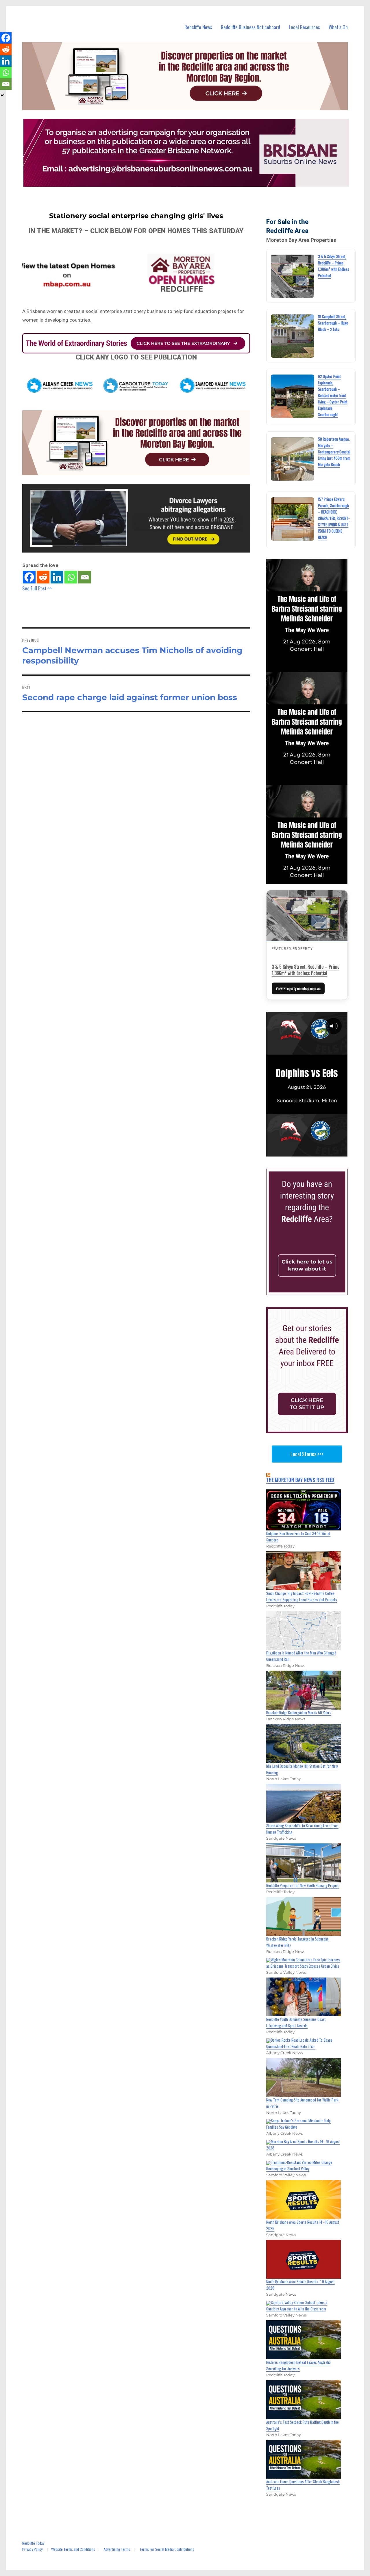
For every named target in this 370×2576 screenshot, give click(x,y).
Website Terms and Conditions (73, 2549)
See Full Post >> (37, 588)
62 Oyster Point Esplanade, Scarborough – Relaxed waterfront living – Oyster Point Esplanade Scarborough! (333, 395)
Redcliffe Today (33, 2543)
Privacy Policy (32, 2549)
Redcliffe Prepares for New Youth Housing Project (303, 1885)
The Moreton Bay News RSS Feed (300, 1480)
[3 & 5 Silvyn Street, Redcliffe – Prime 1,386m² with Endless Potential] (293, 276)
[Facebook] (29, 577)
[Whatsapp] (71, 577)
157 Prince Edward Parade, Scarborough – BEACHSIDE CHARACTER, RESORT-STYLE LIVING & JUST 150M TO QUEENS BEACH (334, 518)
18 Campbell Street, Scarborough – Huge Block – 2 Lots (333, 323)
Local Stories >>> (307, 1454)
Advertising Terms (117, 2549)
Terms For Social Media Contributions (167, 2549)
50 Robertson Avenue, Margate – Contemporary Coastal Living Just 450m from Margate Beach (334, 452)
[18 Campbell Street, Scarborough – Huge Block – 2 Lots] (293, 336)
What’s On (338, 27)
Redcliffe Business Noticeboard (250, 27)
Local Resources (304, 27)
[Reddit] (43, 577)
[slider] (313, 1152)
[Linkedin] (57, 577)
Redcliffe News (198, 27)
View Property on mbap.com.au (298, 988)
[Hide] (2, 95)
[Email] (85, 577)
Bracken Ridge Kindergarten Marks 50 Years (299, 1713)
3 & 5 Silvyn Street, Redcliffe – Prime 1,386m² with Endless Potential (306, 970)
